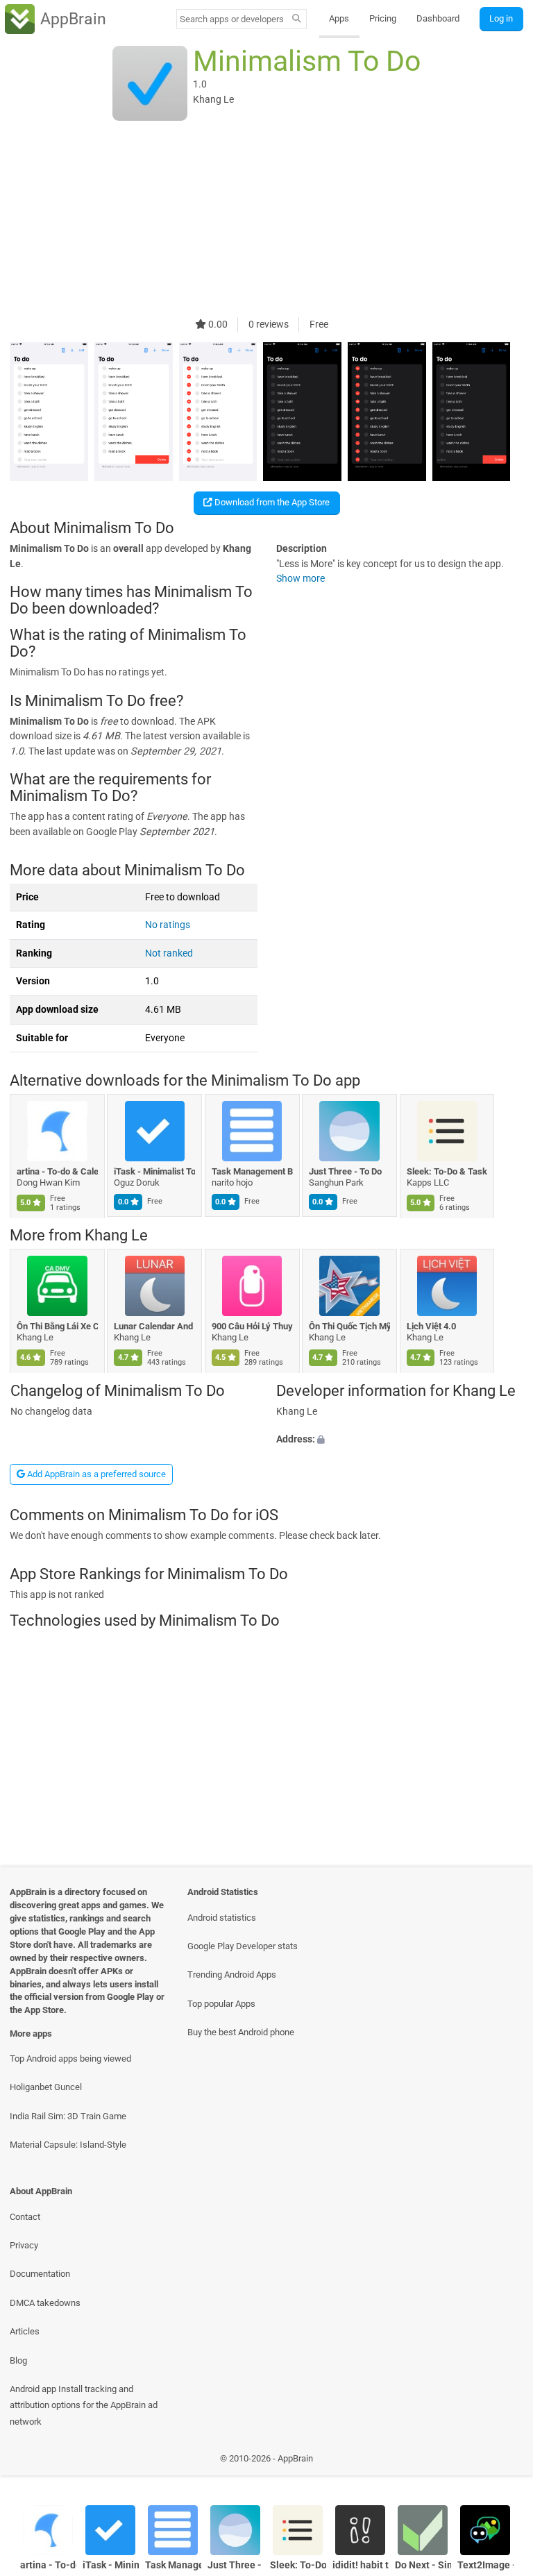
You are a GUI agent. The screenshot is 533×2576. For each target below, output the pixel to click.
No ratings (168, 925)
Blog (18, 2360)
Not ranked (169, 953)
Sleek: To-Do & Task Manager (447, 1171)
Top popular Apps (221, 2004)
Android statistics (222, 1918)
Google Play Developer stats (243, 1946)
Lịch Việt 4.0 (431, 1326)
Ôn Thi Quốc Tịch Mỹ (350, 1326)
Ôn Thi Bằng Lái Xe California (57, 1326)
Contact (25, 2217)
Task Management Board (252, 1171)
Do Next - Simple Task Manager (423, 2565)
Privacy (24, 2245)
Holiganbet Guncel (46, 2087)
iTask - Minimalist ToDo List (155, 1171)
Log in (501, 18)
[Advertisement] (266, 220)
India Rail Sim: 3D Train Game (68, 2116)
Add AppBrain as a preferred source (95, 1474)
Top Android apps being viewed (70, 2059)
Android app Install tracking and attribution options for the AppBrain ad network (84, 2405)
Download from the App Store (271, 502)
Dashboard (438, 18)
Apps (339, 18)
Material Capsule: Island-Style (68, 2145)
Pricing (383, 18)
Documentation (40, 2274)
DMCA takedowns (45, 2303)
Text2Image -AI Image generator (485, 2565)
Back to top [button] (502, 2462)
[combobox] (232, 19)
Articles (25, 2331)
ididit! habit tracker (361, 2565)
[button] (400, 1440)
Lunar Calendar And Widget (155, 1326)
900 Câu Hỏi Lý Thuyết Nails (252, 1326)
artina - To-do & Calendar (57, 1171)
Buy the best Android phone (241, 2032)
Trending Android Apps (232, 1975)
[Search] (297, 19)
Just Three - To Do (346, 1171)
